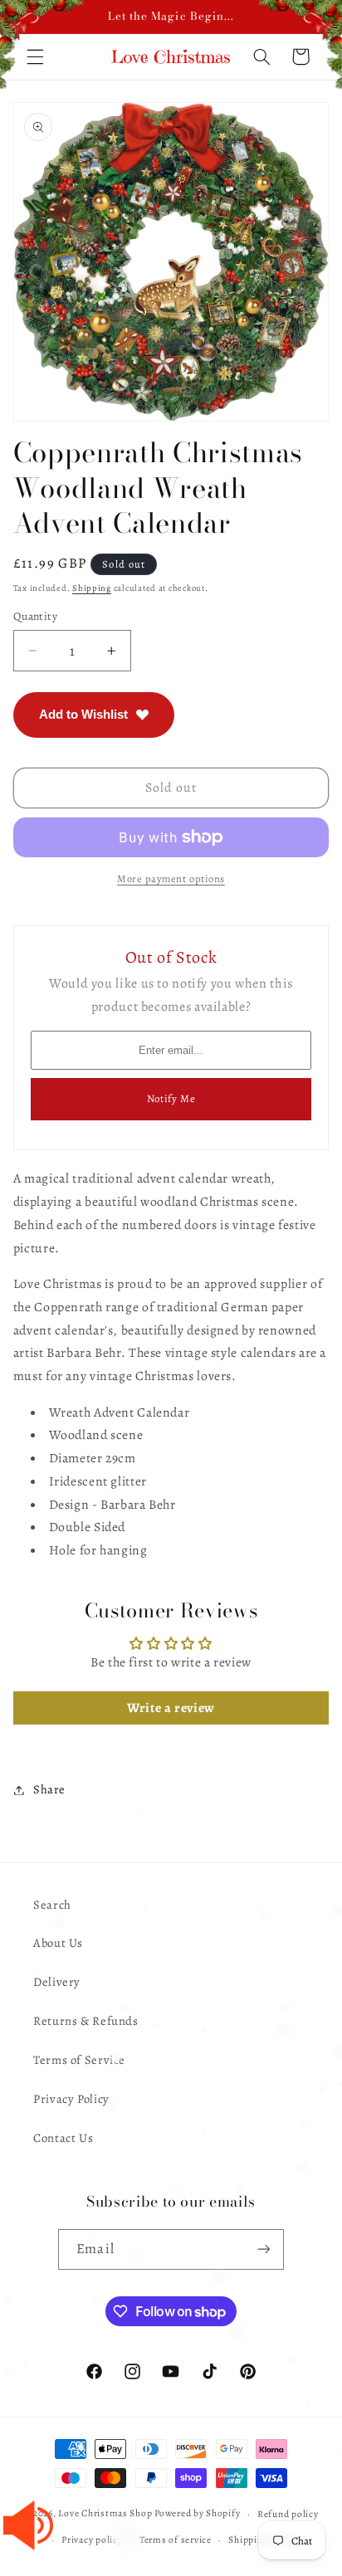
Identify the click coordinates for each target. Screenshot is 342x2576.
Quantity (35, 616)
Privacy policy (92, 2539)
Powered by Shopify (197, 2514)
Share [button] (49, 1789)
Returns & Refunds (86, 2021)
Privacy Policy (71, 2099)
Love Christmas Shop (105, 2514)
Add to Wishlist (83, 714)
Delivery (57, 1982)
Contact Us (63, 2138)
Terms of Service (79, 2060)
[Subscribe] (263, 2249)
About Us (58, 1943)
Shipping (92, 588)
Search (52, 1905)
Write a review (171, 1708)
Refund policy (288, 2514)
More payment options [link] (171, 878)
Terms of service (176, 2539)
